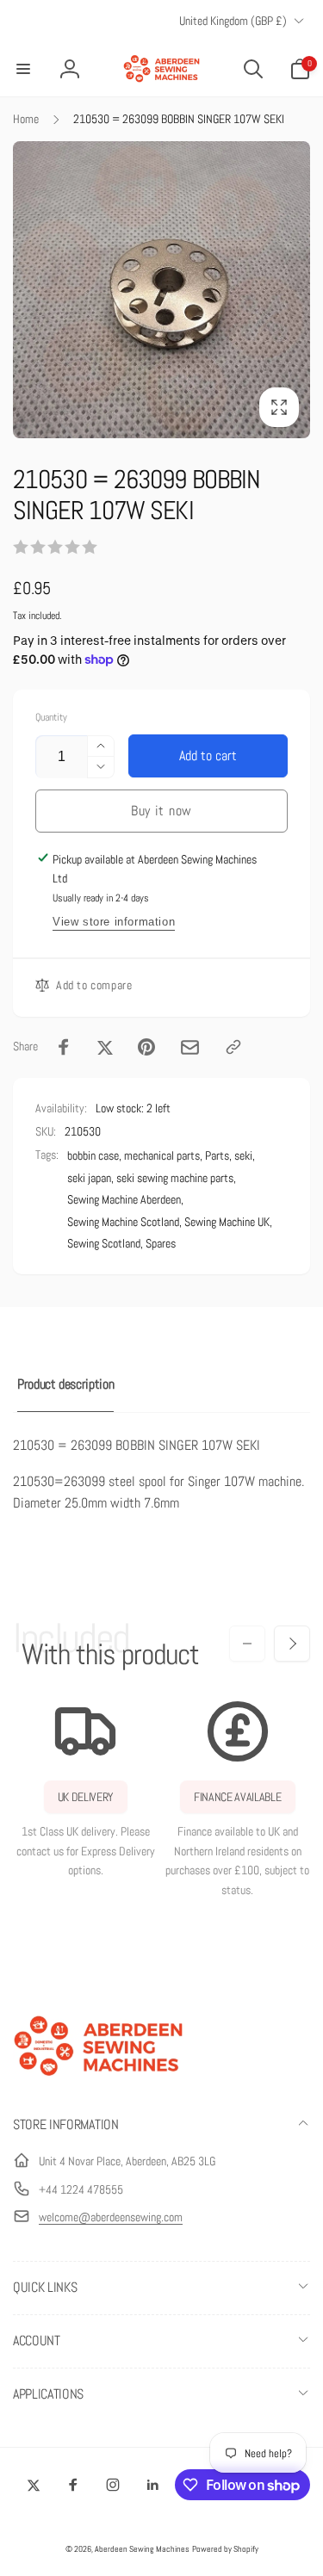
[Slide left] (247, 1644)
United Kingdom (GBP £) (233, 21)
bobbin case (93, 1155)
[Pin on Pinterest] (146, 1047)
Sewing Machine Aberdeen (124, 1199)
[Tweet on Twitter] (105, 1047)
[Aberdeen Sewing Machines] (99, 2080)
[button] (23, 69)
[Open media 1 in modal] (161, 290)
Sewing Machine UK (227, 1222)
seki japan (89, 1178)
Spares (161, 1243)
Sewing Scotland (104, 1243)
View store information (114, 922)
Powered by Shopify (225, 2549)
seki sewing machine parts (175, 1178)
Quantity (51, 718)
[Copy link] (233, 1047)
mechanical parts (162, 1155)
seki (243, 1155)
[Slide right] (292, 1644)
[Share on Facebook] (64, 1047)
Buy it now (161, 811)
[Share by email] (190, 1047)
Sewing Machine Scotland (123, 1222)
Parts (217, 1155)
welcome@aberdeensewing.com (111, 2217)
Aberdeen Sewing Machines (142, 2549)
